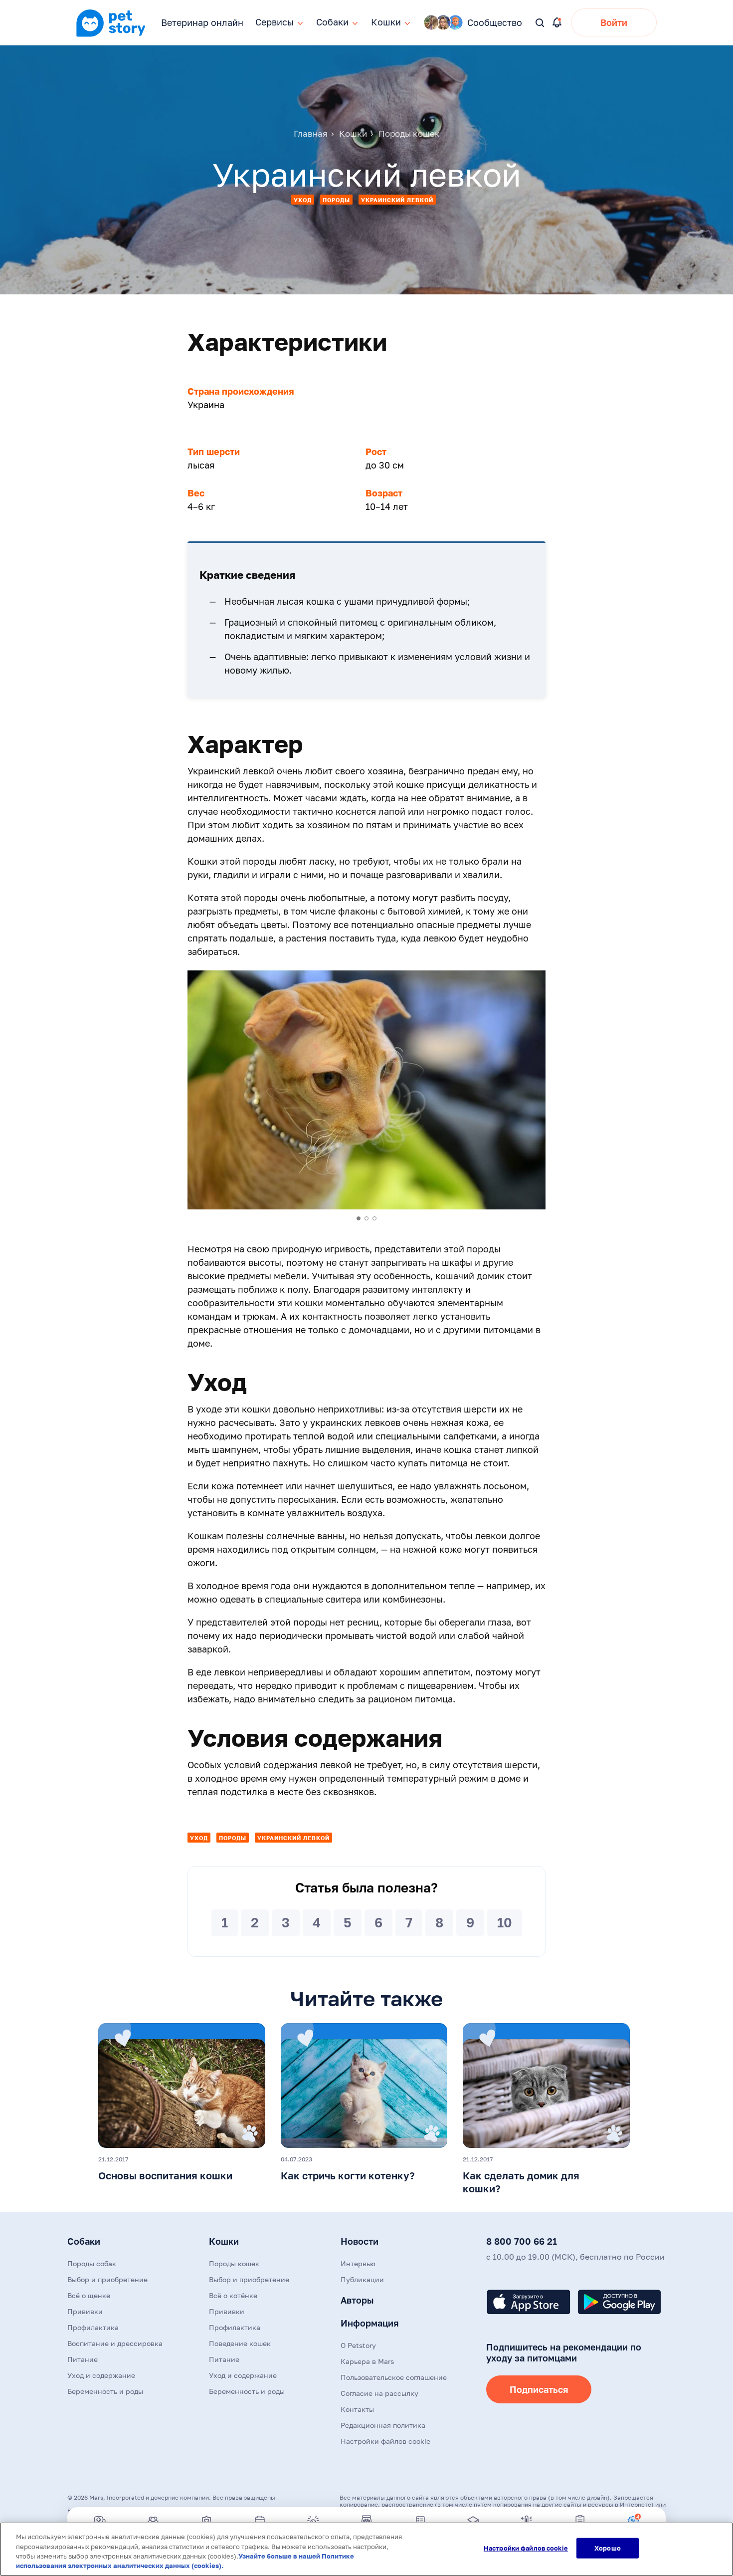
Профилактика (93, 2327)
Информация (369, 2323)
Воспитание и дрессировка (115, 2343)
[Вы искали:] (540, 23)
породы (336, 200)
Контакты (357, 2409)
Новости (360, 2241)
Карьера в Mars (367, 2361)
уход (303, 200)
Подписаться (539, 2389)
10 (505, 1923)
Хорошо (608, 2548)
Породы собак (92, 2263)
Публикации (362, 2279)
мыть (198, 1449)
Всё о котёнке (233, 2295)
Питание (83, 2359)
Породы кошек (234, 2263)
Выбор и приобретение (107, 2279)
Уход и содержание (101, 2375)
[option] (366, 1090)
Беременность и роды (105, 2391)
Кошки (224, 2241)
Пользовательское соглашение (394, 2377)
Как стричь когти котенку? (348, 2175)
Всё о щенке (89, 2295)
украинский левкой (397, 200)
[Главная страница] (111, 35)
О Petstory (358, 2345)
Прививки (85, 2311)
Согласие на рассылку (379, 2393)
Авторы (357, 2300)
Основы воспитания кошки (165, 2175)
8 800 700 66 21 (522, 2241)
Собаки (84, 2241)
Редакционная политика (383, 2425)
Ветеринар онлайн (202, 22)
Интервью (358, 2263)
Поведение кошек (240, 2343)
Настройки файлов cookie (526, 2548)
